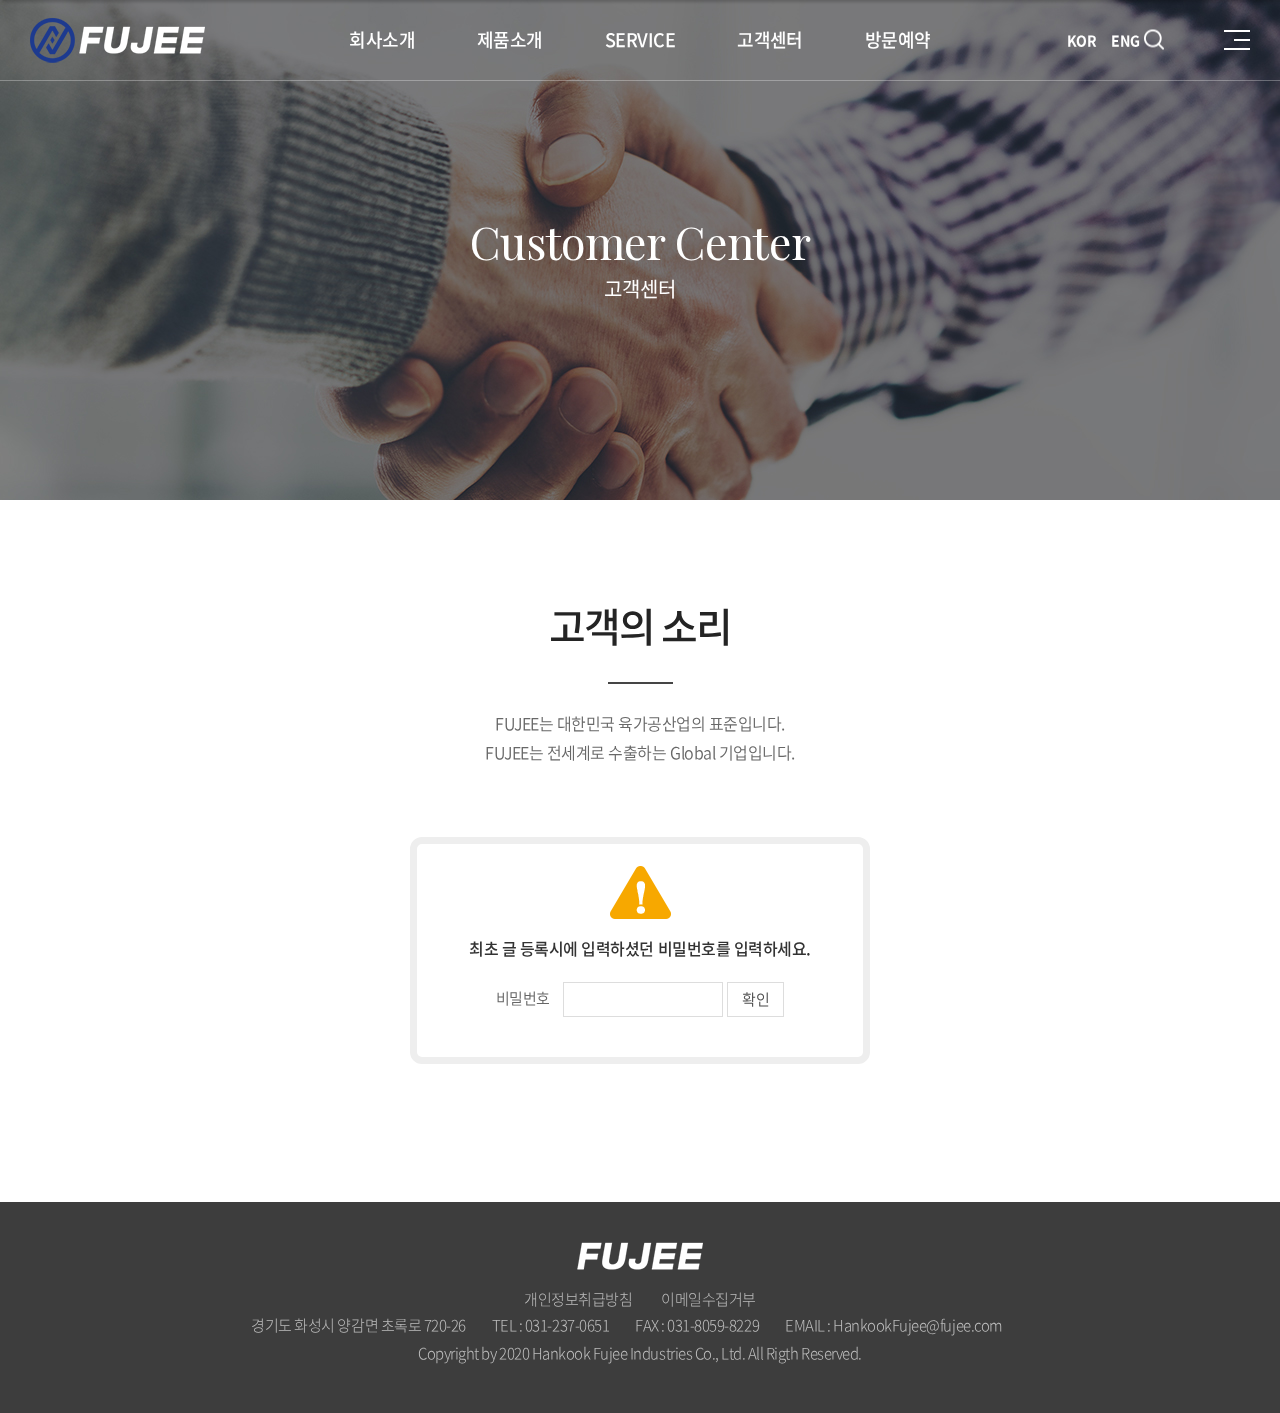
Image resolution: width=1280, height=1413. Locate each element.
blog (696, 1379)
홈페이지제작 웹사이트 (613, 1379)
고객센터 (770, 39)
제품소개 (510, 39)
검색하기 (1158, 40)
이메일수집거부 (708, 1299)
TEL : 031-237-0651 (550, 1325)
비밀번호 (523, 998)
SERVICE (640, 39)
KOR (1082, 40)
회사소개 (382, 39)
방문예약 (898, 39)
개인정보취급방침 (578, 1299)
